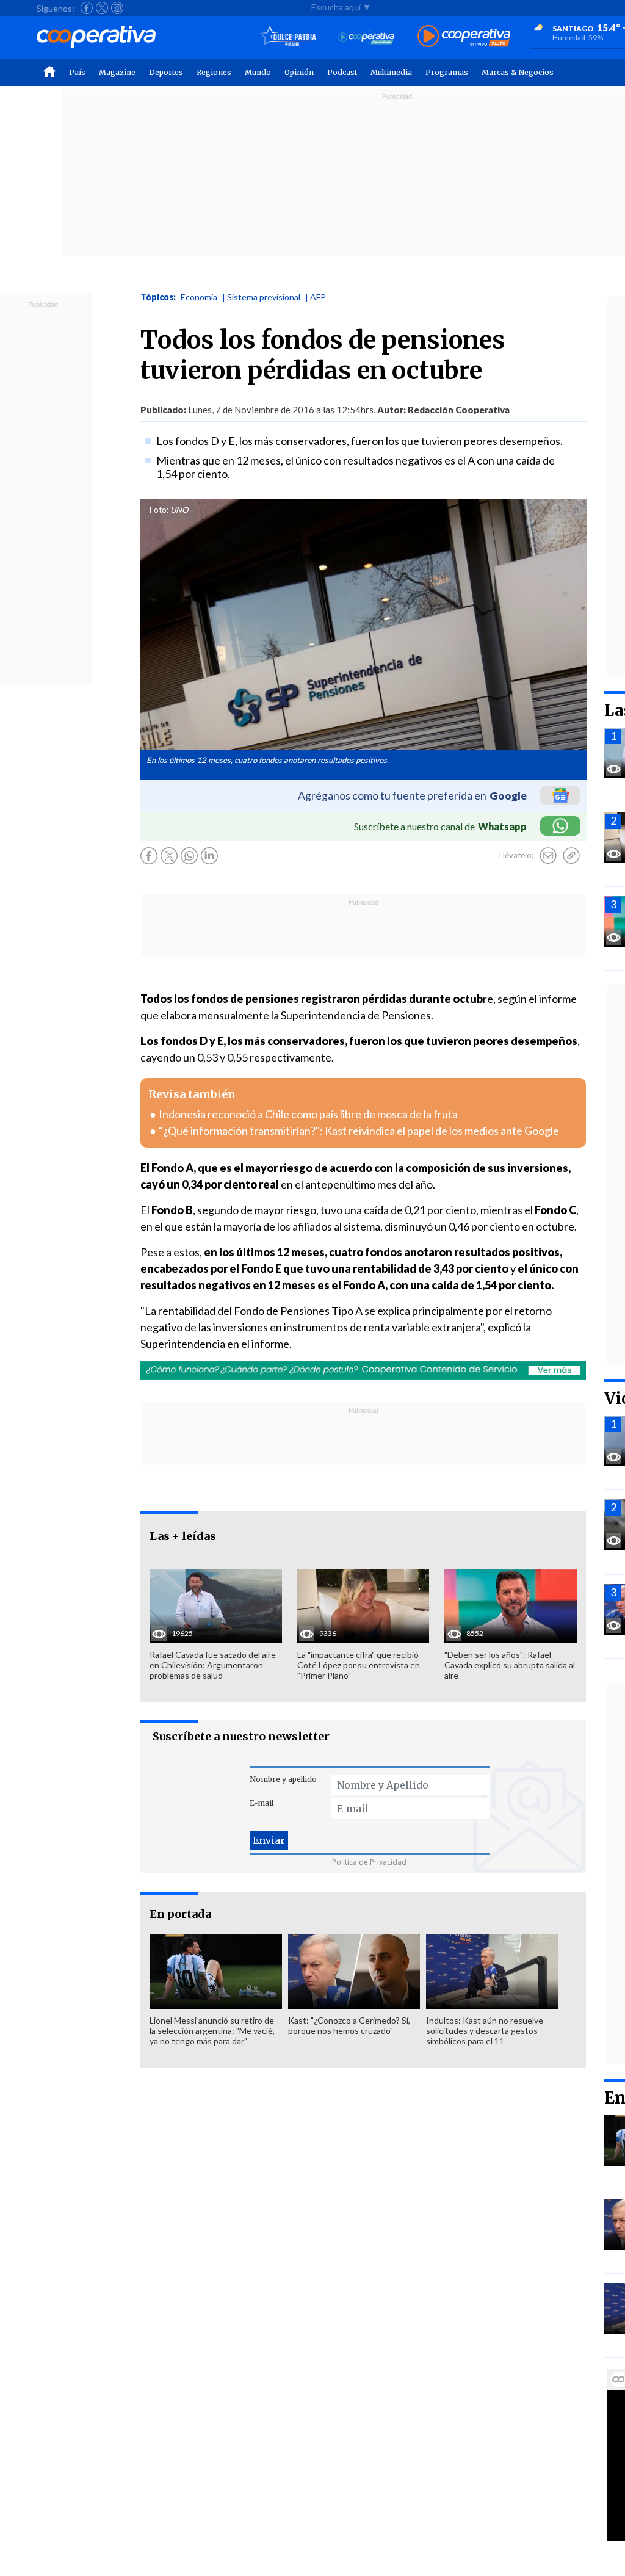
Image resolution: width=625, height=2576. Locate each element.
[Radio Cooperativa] (464, 37)
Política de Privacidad (369, 1862)
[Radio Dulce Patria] (288, 37)
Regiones (214, 72)
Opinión (299, 72)
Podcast (342, 72)
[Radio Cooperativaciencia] (367, 37)
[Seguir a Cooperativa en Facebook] (87, 8)
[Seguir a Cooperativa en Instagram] (117, 8)
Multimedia (391, 72)
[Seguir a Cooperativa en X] (102, 8)
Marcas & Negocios (518, 72)
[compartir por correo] (548, 856)
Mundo (258, 72)
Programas (447, 72)
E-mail (262, 1803)
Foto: (159, 510)
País (77, 72)
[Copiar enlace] (571, 856)
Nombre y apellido (283, 1779)
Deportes (166, 72)
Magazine (117, 72)
